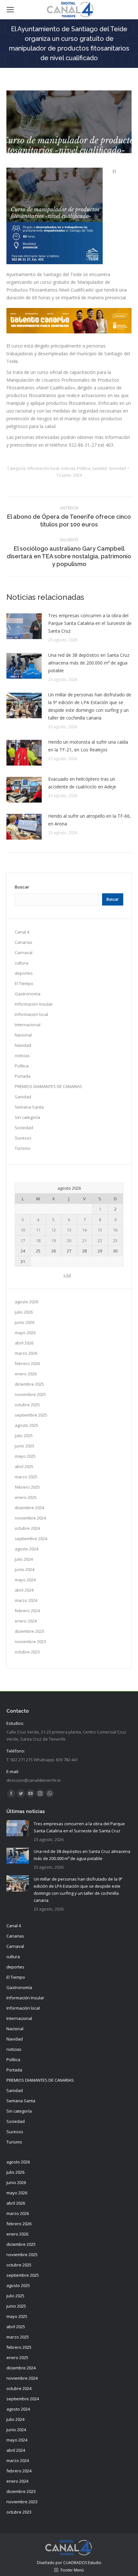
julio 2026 (24, 1312)
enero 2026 (26, 1374)
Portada (23, 1076)
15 (100, 1230)
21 (84, 1241)
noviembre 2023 (30, 1641)
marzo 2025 (26, 1477)
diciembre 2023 (29, 1631)
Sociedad (117, 468)
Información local (43, 468)
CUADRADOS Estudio (82, 2563)
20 (69, 1241)
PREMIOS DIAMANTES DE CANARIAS (48, 1086)
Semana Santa (29, 1107)
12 (54, 1230)
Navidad (23, 1045)
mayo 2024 (25, 1580)
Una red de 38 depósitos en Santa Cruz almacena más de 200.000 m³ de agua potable (89, 663)
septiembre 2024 (31, 1539)
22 (100, 1241)
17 (23, 1241)
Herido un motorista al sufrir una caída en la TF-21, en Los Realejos (88, 746)
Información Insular (34, 1004)
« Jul (67, 1275)
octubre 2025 (27, 1405)
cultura (22, 963)
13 (69, 1230)
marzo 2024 (26, 1600)
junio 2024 (25, 1569)
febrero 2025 (27, 1487)
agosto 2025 (26, 1425)
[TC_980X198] (69, 332)
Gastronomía (28, 994)
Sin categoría (27, 1117)
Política (84, 468)
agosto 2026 (26, 1302)
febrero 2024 (27, 1611)
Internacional (28, 1025)
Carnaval (24, 953)
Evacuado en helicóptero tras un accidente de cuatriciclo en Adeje (82, 783)
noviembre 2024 (30, 1518)
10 (23, 1230)
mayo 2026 (25, 1333)
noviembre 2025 (30, 1394)
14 (84, 1230)
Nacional (23, 1035)
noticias (68, 468)
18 (38, 1241)
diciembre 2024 (29, 1508)
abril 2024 (24, 1590)
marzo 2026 (26, 1353)
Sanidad (99, 468)
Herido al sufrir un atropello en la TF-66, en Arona (90, 820)
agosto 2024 (26, 1549)
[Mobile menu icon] (10, 10)
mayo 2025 (25, 1456)
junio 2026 (25, 1322)
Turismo (23, 1148)
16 (115, 1230)
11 (38, 1230)
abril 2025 (24, 1466)
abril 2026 (24, 1343)
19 (54, 1241)
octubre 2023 (27, 1652)
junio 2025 (25, 1446)
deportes (24, 973)
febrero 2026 (27, 1363)
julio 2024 (24, 1559)
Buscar (22, 887)
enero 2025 (26, 1497)
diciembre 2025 (29, 1384)
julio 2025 (24, 1436)
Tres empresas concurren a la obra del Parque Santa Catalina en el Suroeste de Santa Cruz (90, 623)
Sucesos (23, 1138)
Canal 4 (22, 932)
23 (115, 1241)
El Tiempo (24, 983)
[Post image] (24, 626)
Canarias (24, 942)
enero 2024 (26, 1621)
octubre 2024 (27, 1528)
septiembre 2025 (31, 1415)
